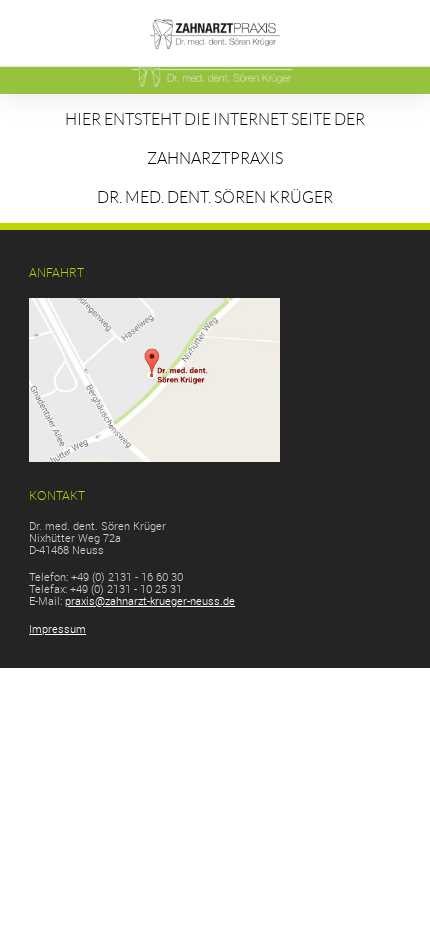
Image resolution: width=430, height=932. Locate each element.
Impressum (57, 629)
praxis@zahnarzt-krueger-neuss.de (150, 601)
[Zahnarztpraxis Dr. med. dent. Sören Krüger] (215, 59)
